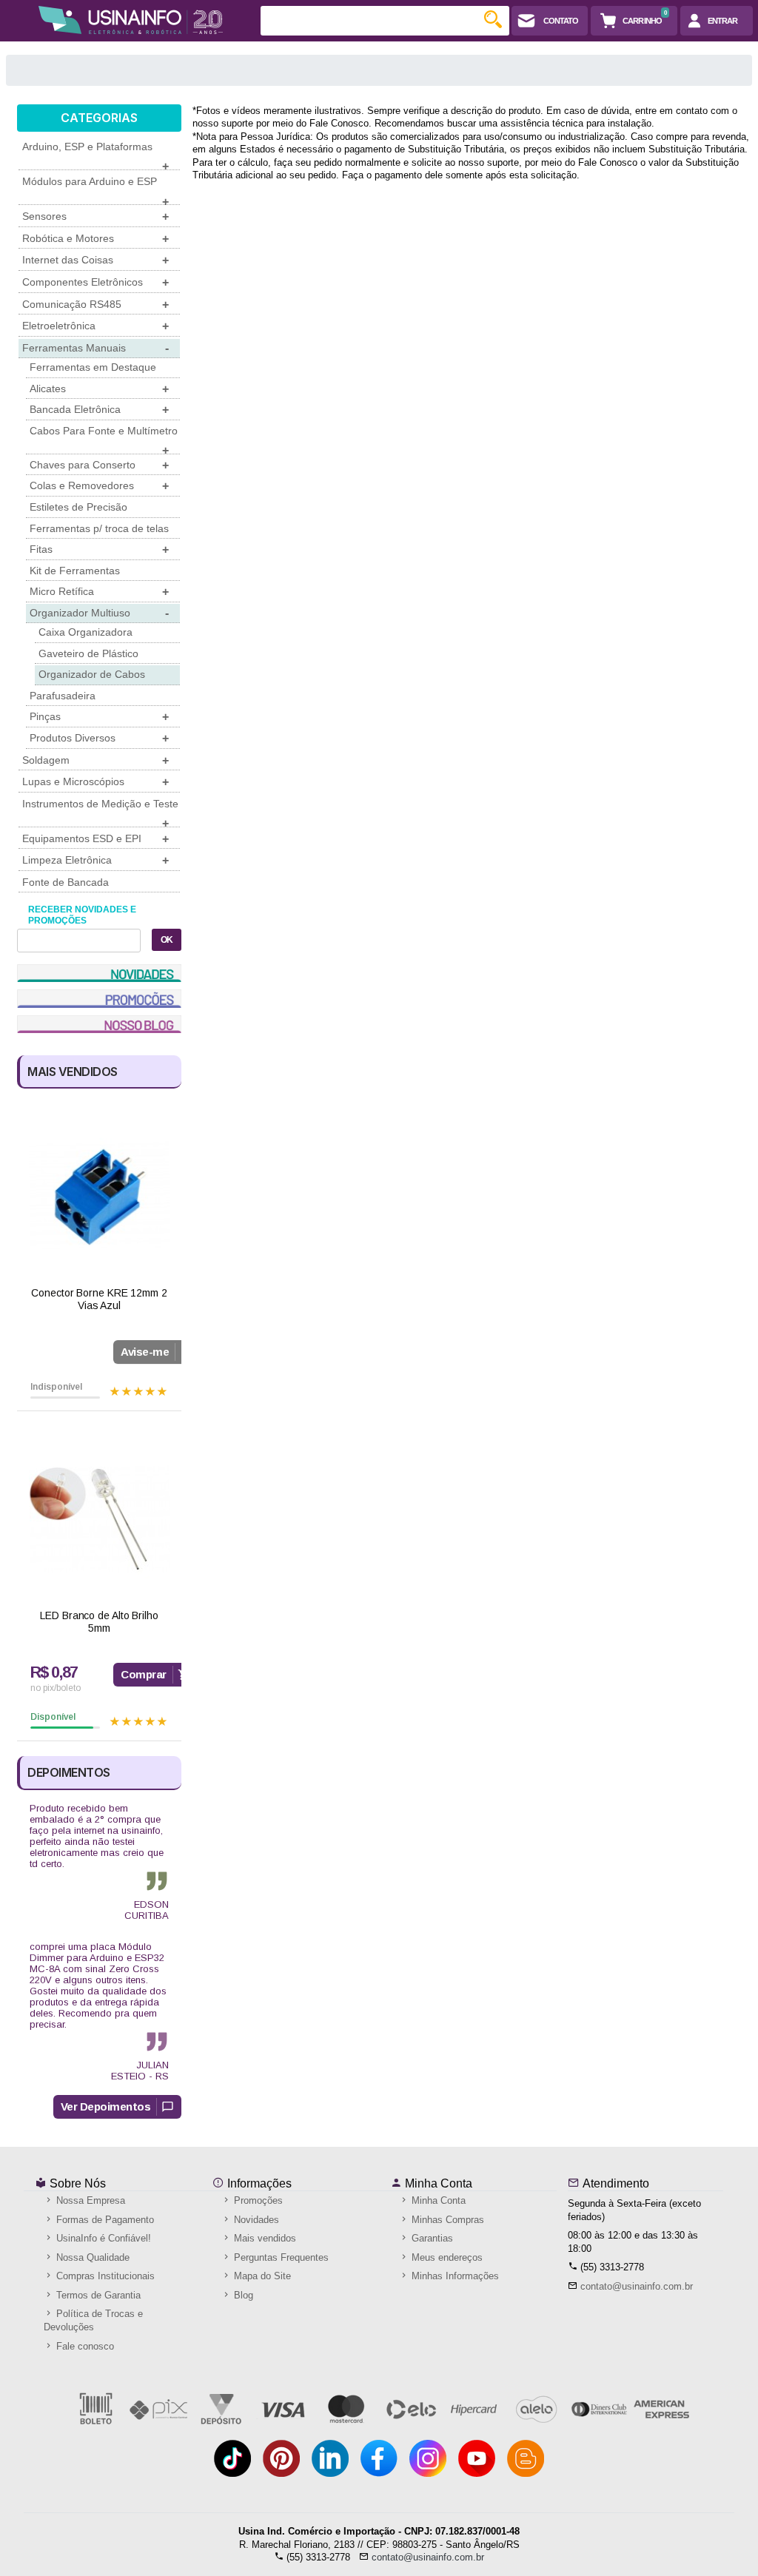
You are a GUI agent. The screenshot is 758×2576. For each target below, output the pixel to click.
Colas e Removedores (99, 486)
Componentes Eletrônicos (95, 282)
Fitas (99, 549)
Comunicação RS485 (95, 305)
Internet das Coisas (95, 260)
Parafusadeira (63, 696)
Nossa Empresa (89, 2200)
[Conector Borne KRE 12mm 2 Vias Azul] (99, 1196)
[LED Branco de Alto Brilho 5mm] (99, 1519)
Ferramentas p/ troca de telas (99, 528)
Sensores (95, 216)
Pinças (99, 717)
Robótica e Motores (95, 239)
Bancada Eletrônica (99, 410)
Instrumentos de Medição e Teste (100, 813)
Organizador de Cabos (92, 674)
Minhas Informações (454, 2276)
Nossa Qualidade (91, 2257)
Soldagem (95, 760)
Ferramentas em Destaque (93, 367)
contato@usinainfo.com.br (637, 2286)
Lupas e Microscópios (95, 782)
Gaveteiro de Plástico (88, 653)
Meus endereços (446, 2257)
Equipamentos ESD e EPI (95, 839)
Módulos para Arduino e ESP (95, 190)
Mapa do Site (261, 2276)
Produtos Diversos (99, 738)
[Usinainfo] (130, 20)
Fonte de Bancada (66, 882)
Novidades (255, 2220)
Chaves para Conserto (99, 465)
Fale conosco (84, 2346)
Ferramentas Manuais (95, 348)
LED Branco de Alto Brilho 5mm (99, 1622)
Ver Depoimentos (106, 2106)
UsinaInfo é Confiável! (102, 2238)
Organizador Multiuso (99, 613)
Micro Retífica (99, 592)
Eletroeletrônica (95, 326)
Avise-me (145, 1352)
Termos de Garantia (97, 2295)
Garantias (431, 2238)
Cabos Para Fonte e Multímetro (104, 440)
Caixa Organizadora (85, 632)
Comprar (144, 1674)
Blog (242, 2295)
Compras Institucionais (104, 2276)
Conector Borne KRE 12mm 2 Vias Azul (99, 1299)
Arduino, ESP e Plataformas (95, 155)
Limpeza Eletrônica (95, 860)
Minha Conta (437, 2183)
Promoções (257, 2200)
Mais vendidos (264, 2238)
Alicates (99, 389)
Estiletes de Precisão (78, 507)
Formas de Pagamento (104, 2220)
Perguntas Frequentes (280, 2257)
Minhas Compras (446, 2220)
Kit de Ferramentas (75, 571)
